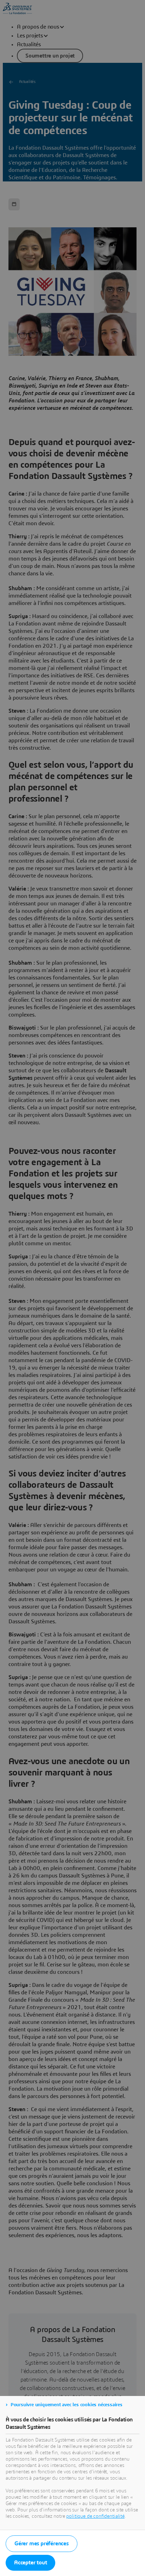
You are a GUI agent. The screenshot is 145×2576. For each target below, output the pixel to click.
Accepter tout (30, 2563)
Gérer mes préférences (42, 2544)
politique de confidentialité (95, 2516)
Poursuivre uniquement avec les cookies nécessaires (67, 2405)
